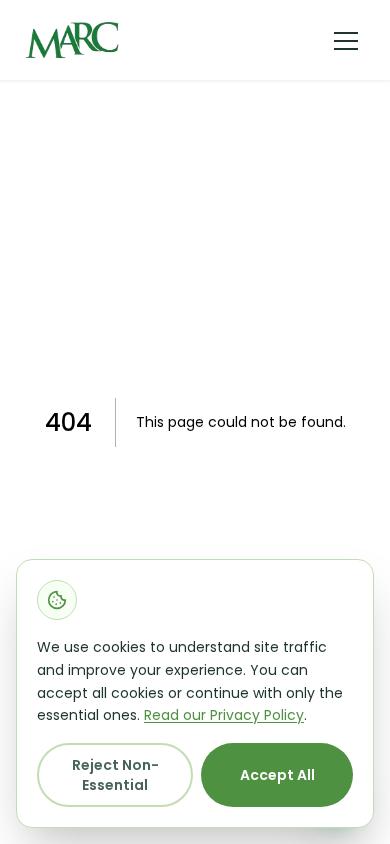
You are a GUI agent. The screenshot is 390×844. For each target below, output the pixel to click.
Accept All (277, 775)
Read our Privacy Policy (224, 715)
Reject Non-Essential (115, 775)
